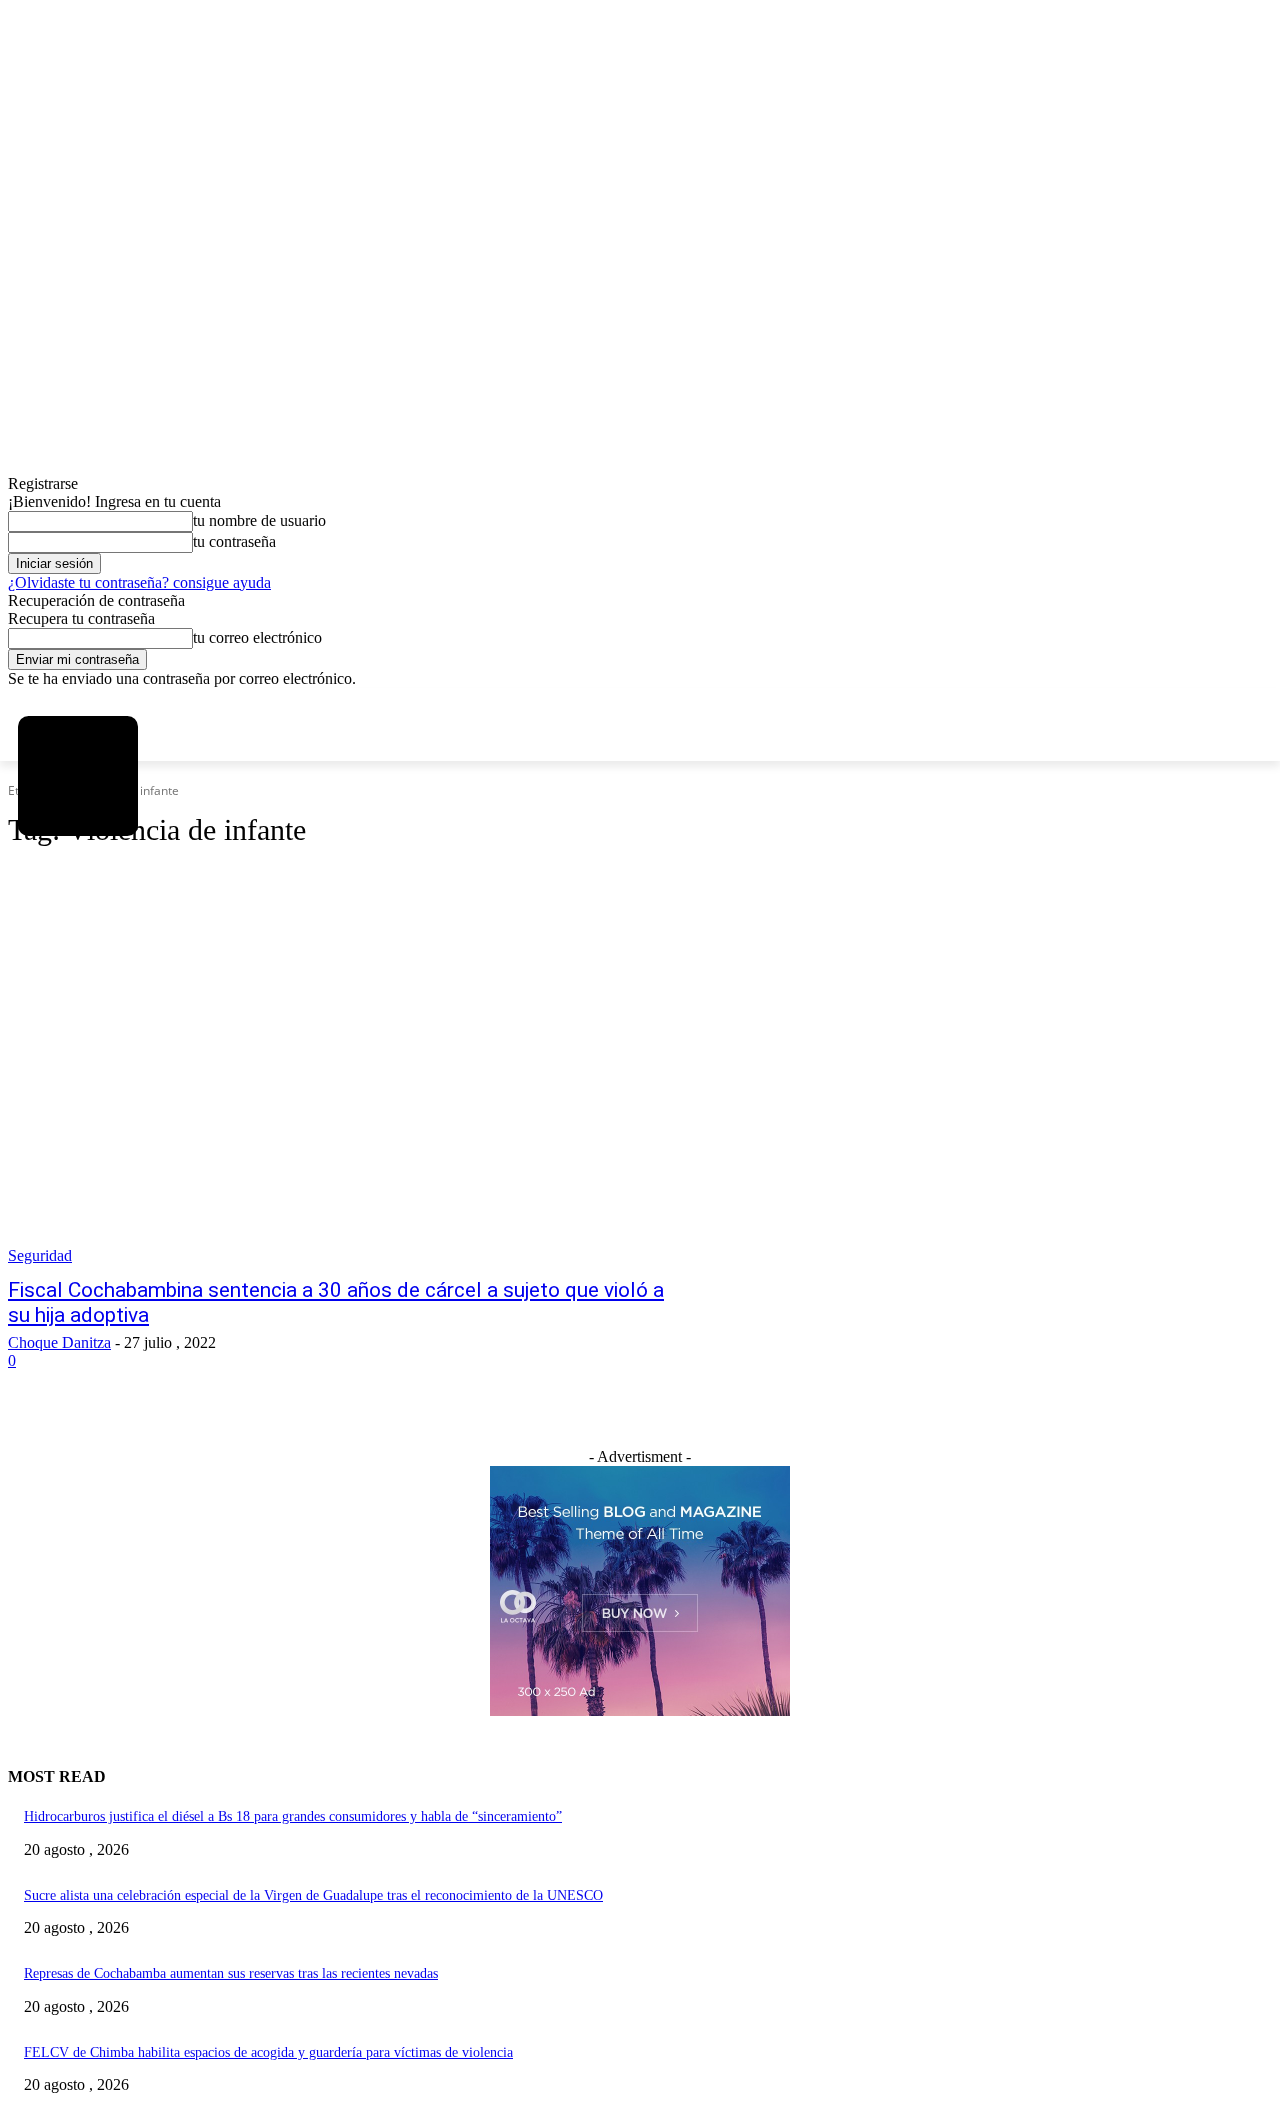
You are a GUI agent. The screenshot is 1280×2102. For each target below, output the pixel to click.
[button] (47, 909)
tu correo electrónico (257, 637)
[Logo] (77, 776)
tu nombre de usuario (259, 520)
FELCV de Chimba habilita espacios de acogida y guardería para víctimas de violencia (268, 2052)
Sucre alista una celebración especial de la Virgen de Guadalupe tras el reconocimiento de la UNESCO (313, 1895)
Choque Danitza (59, 1342)
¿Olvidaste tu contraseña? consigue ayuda (139, 582)
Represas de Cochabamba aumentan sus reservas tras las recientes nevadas (231, 1973)
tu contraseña (234, 541)
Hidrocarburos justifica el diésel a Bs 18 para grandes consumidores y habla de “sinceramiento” (293, 1816)
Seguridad (40, 1255)
